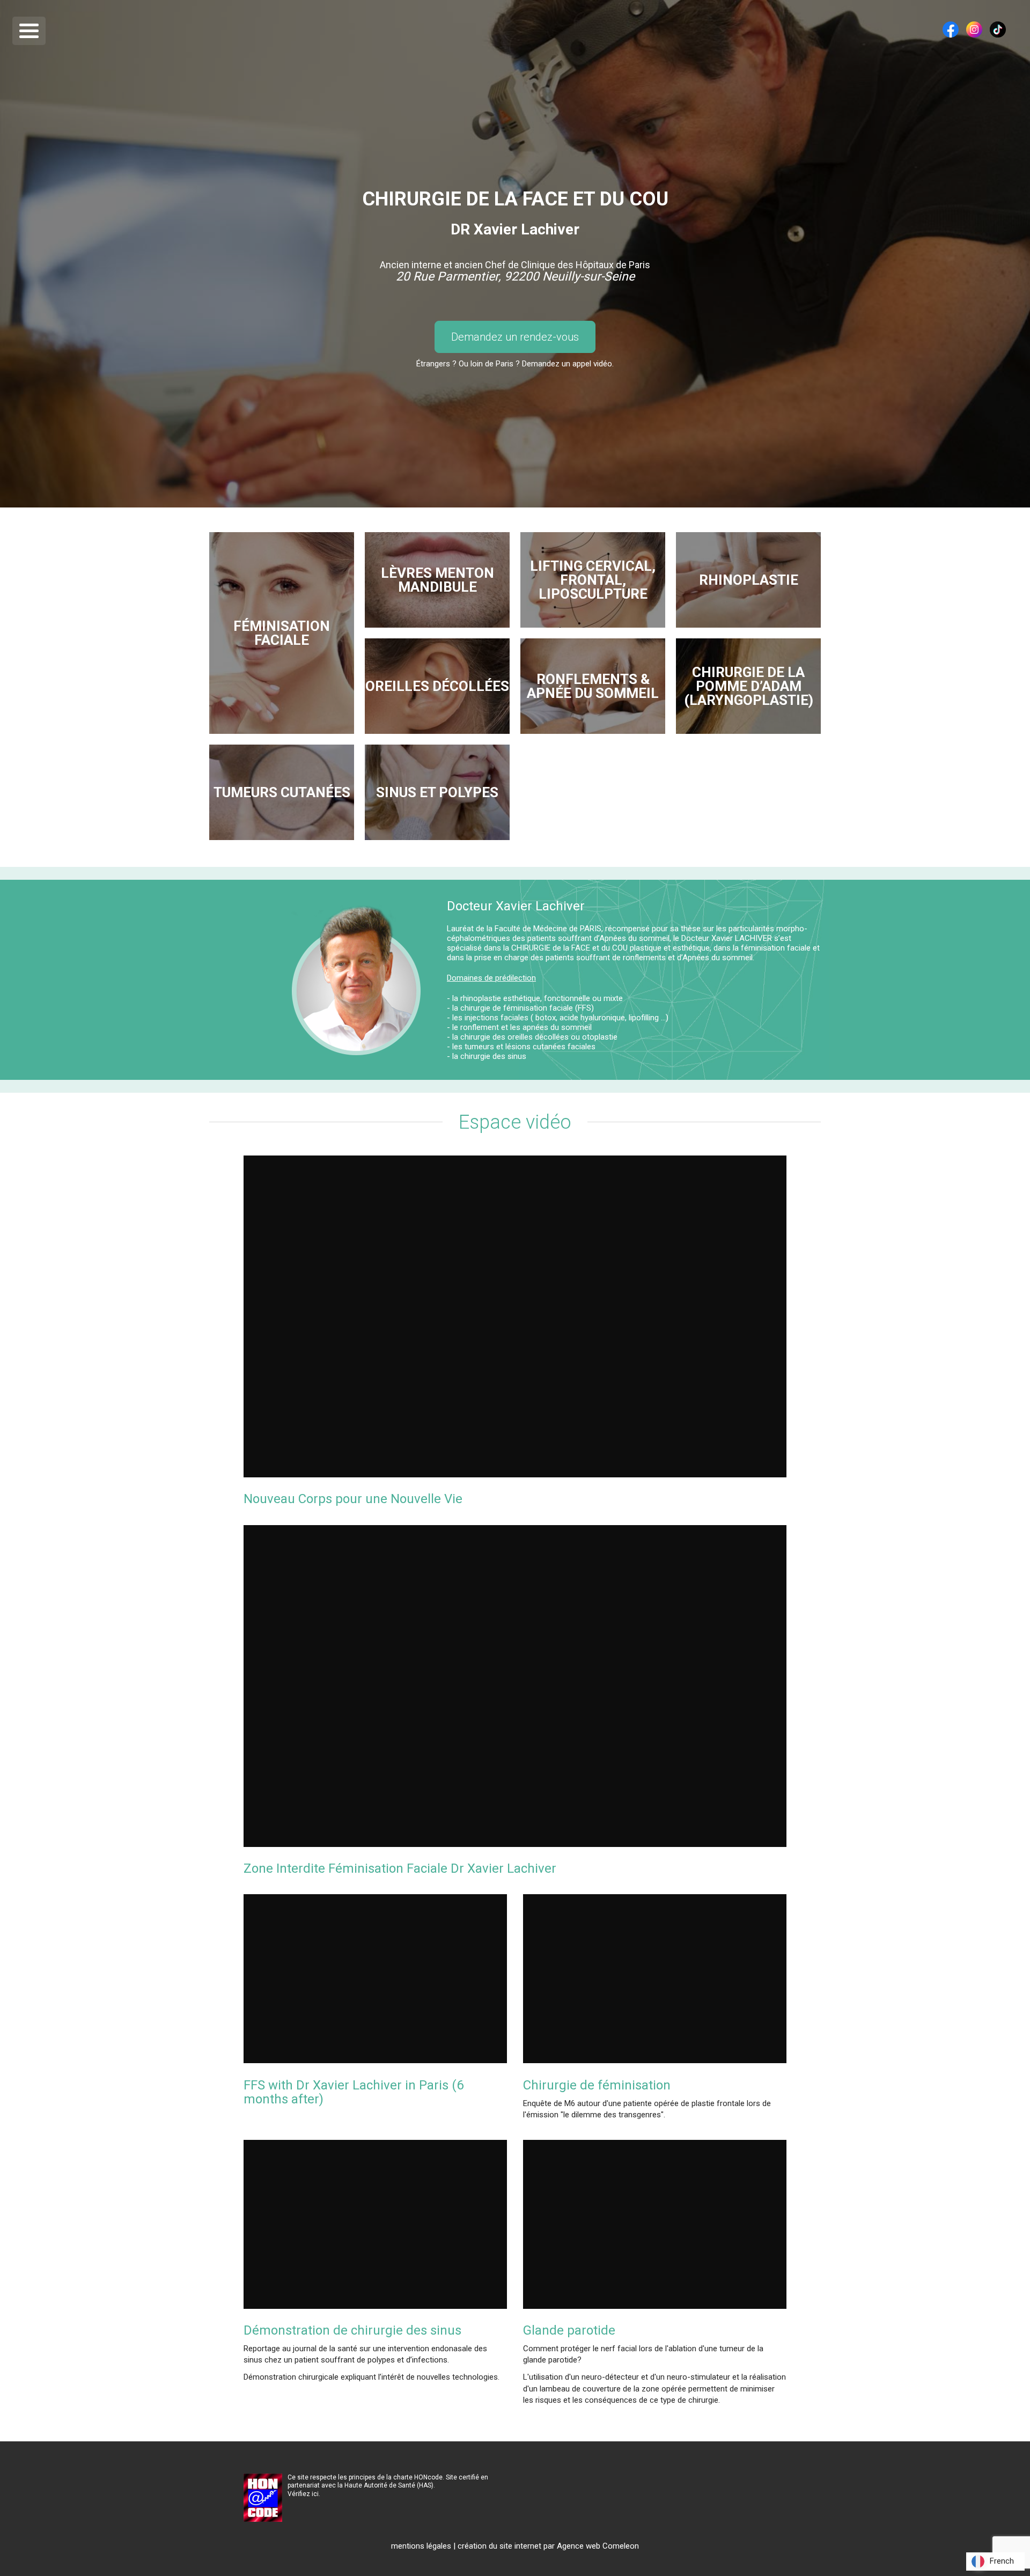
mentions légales (421, 2546)
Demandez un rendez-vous (515, 337)
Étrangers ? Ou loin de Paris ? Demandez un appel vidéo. (515, 364)
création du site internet (499, 2546)
